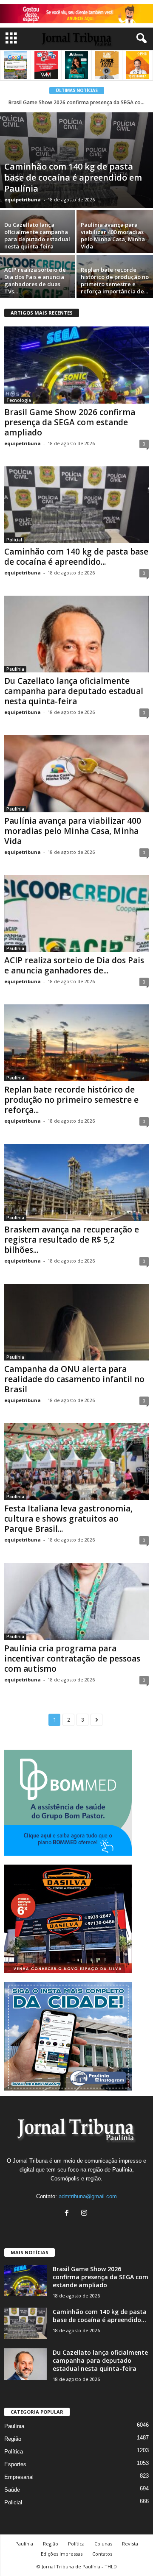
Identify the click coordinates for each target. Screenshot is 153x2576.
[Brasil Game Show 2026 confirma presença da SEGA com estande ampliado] (76, 365)
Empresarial (19, 2477)
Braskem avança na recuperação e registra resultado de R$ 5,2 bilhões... (72, 1240)
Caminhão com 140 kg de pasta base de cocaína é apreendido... (76, 557)
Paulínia (15, 669)
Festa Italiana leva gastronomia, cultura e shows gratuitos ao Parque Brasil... (68, 1519)
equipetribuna (23, 199)
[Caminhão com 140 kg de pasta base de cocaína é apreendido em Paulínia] (76, 160)
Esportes (15, 2464)
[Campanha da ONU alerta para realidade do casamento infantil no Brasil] (76, 1322)
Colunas (103, 2544)
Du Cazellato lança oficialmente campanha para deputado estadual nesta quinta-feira (37, 236)
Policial (14, 540)
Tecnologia (19, 400)
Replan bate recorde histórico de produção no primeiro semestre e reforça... (71, 1100)
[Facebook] (69, 2214)
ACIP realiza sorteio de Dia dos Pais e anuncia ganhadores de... (74, 965)
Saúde (12, 2490)
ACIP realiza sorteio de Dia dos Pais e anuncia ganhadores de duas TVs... (35, 280)
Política (14, 2452)
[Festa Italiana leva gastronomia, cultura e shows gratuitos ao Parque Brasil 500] (76, 1462)
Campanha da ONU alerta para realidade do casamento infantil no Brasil (74, 1379)
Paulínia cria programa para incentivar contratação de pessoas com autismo (72, 1659)
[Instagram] (85, 2214)
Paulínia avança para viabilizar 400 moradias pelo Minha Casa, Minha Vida (113, 236)
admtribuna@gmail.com (88, 2196)
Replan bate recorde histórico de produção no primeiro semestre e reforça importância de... (115, 280)
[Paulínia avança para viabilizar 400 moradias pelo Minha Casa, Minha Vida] (76, 774)
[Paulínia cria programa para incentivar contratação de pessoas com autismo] (76, 1601)
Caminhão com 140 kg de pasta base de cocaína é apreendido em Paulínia (73, 177)
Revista (130, 2544)
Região (13, 2439)
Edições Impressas (62, 2554)
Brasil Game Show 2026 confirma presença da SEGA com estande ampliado (70, 422)
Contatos (102, 2554)
